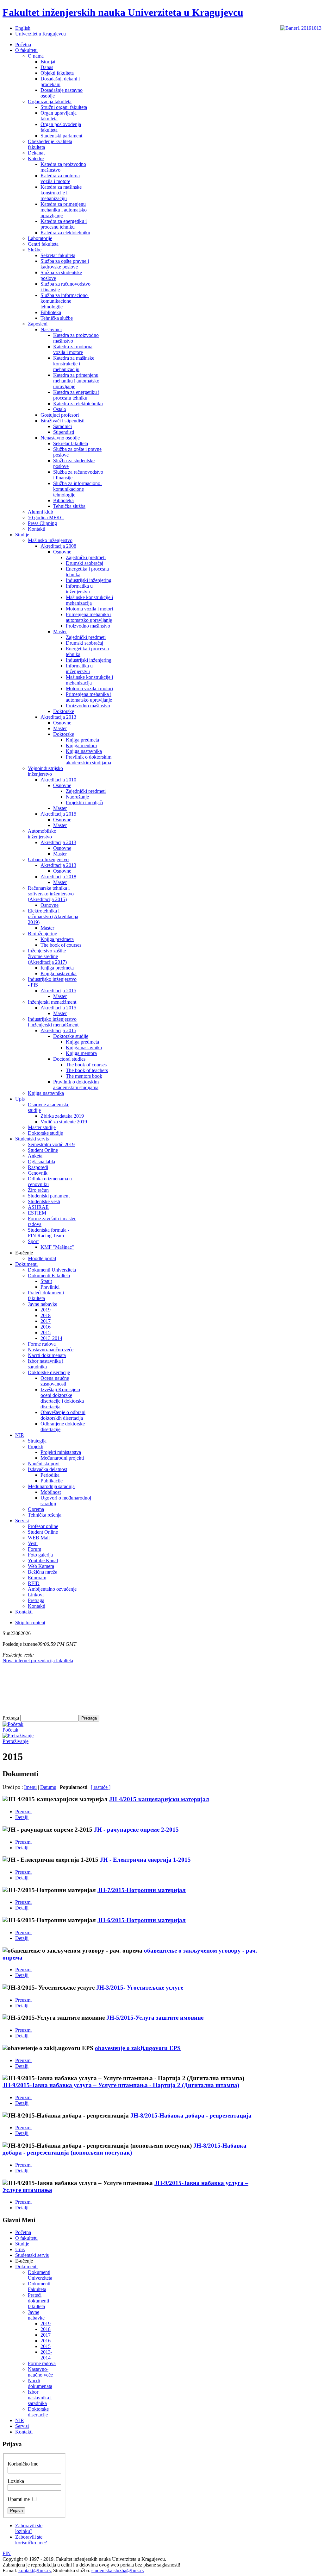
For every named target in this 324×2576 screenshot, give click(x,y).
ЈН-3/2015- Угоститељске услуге (140, 1988)
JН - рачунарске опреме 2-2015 (136, 1830)
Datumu (48, 1787)
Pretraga (11, 1718)
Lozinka (16, 2481)
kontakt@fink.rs (34, 2570)
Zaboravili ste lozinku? (29, 2528)
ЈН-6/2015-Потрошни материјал (142, 1920)
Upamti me (19, 2499)
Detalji (22, 1817)
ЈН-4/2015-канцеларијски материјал (159, 1799)
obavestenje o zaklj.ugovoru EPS (138, 2048)
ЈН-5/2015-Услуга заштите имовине (155, 2018)
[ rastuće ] (101, 1787)
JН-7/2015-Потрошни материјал (142, 1890)
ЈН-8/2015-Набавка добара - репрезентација (191, 2115)
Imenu (30, 1787)
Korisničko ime (23, 2464)
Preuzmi (23, 1812)
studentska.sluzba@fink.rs (118, 2570)
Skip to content (30, 1623)
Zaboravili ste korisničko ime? (31, 2540)
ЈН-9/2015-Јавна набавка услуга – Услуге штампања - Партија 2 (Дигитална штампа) (121, 2085)
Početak (10, 1730)
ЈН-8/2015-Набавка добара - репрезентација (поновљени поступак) (125, 2149)
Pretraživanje (16, 1741)
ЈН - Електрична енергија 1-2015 (145, 1860)
